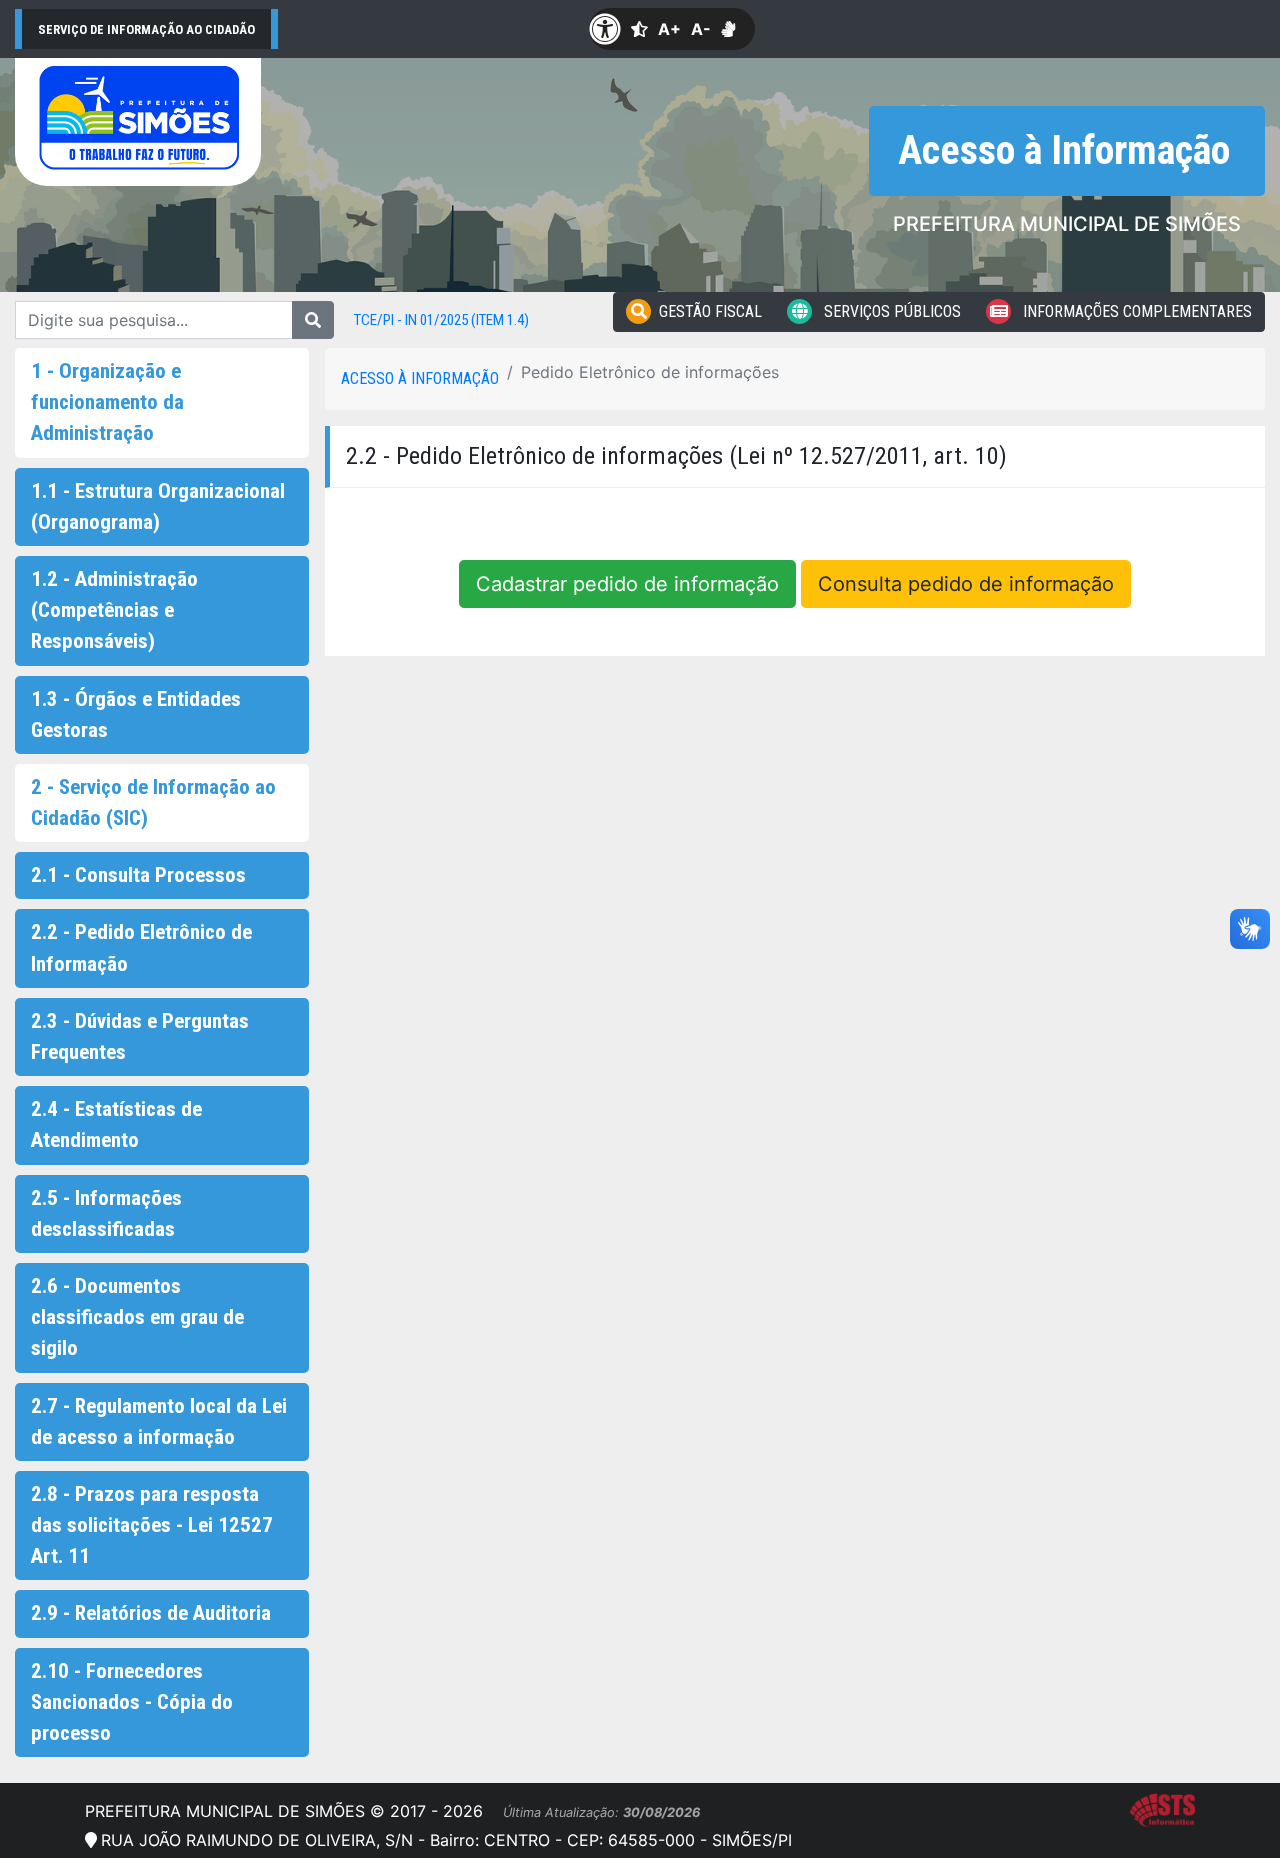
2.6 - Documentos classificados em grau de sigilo (137, 1317)
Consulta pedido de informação (966, 584)
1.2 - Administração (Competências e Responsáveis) (114, 610)
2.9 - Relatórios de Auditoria (151, 1613)
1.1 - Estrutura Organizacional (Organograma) (158, 506)
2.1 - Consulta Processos (138, 875)
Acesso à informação (420, 378)
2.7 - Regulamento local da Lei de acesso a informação (159, 1421)
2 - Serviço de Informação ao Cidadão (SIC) (153, 802)
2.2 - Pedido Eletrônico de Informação (141, 947)
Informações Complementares (1135, 311)
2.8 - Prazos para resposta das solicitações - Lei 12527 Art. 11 (152, 1525)
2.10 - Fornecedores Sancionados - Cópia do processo (132, 1702)
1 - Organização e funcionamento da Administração (107, 402)
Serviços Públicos (890, 311)
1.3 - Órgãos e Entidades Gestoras (136, 714)
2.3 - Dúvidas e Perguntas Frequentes (140, 1036)
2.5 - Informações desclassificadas (106, 1213)
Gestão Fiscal (710, 311)
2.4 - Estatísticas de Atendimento (116, 1124)
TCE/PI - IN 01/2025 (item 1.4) (441, 320)
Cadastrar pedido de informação (627, 584)
